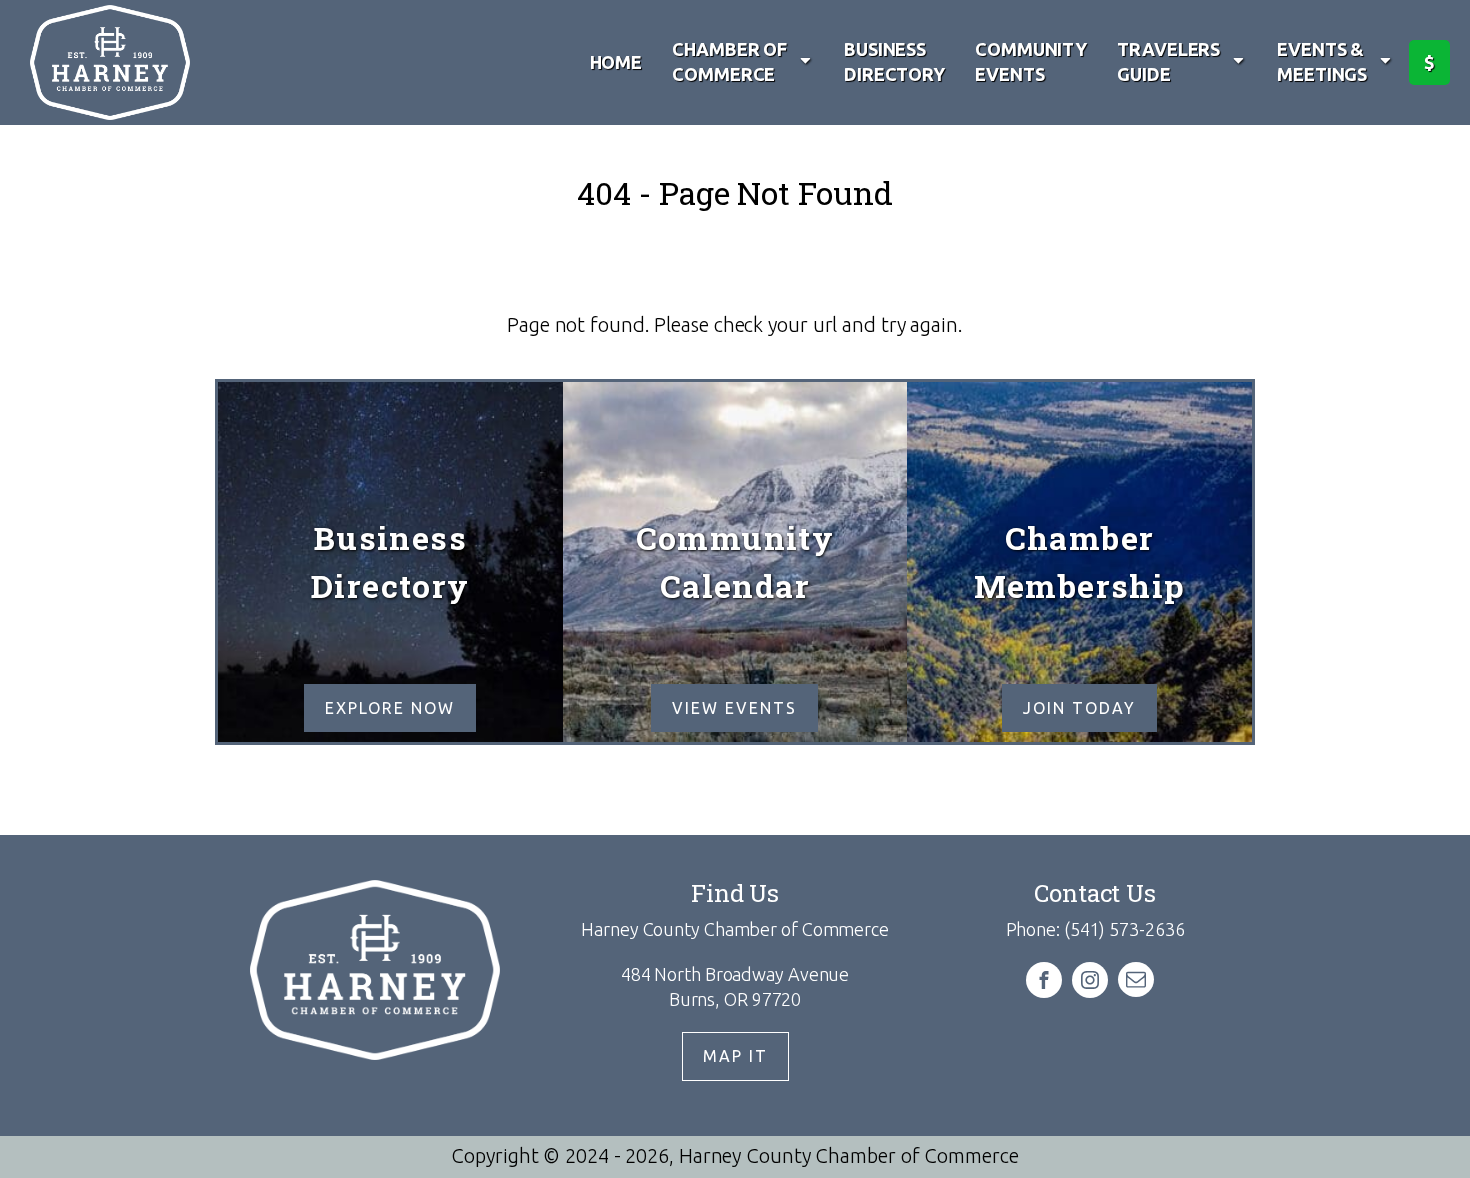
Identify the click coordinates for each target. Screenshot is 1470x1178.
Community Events (1031, 61)
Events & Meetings (1322, 61)
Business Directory (894, 61)
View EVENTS (734, 708)
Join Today (1079, 708)
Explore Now (390, 708)
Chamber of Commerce (729, 61)
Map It (735, 1056)
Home (616, 62)
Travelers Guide (1168, 61)
